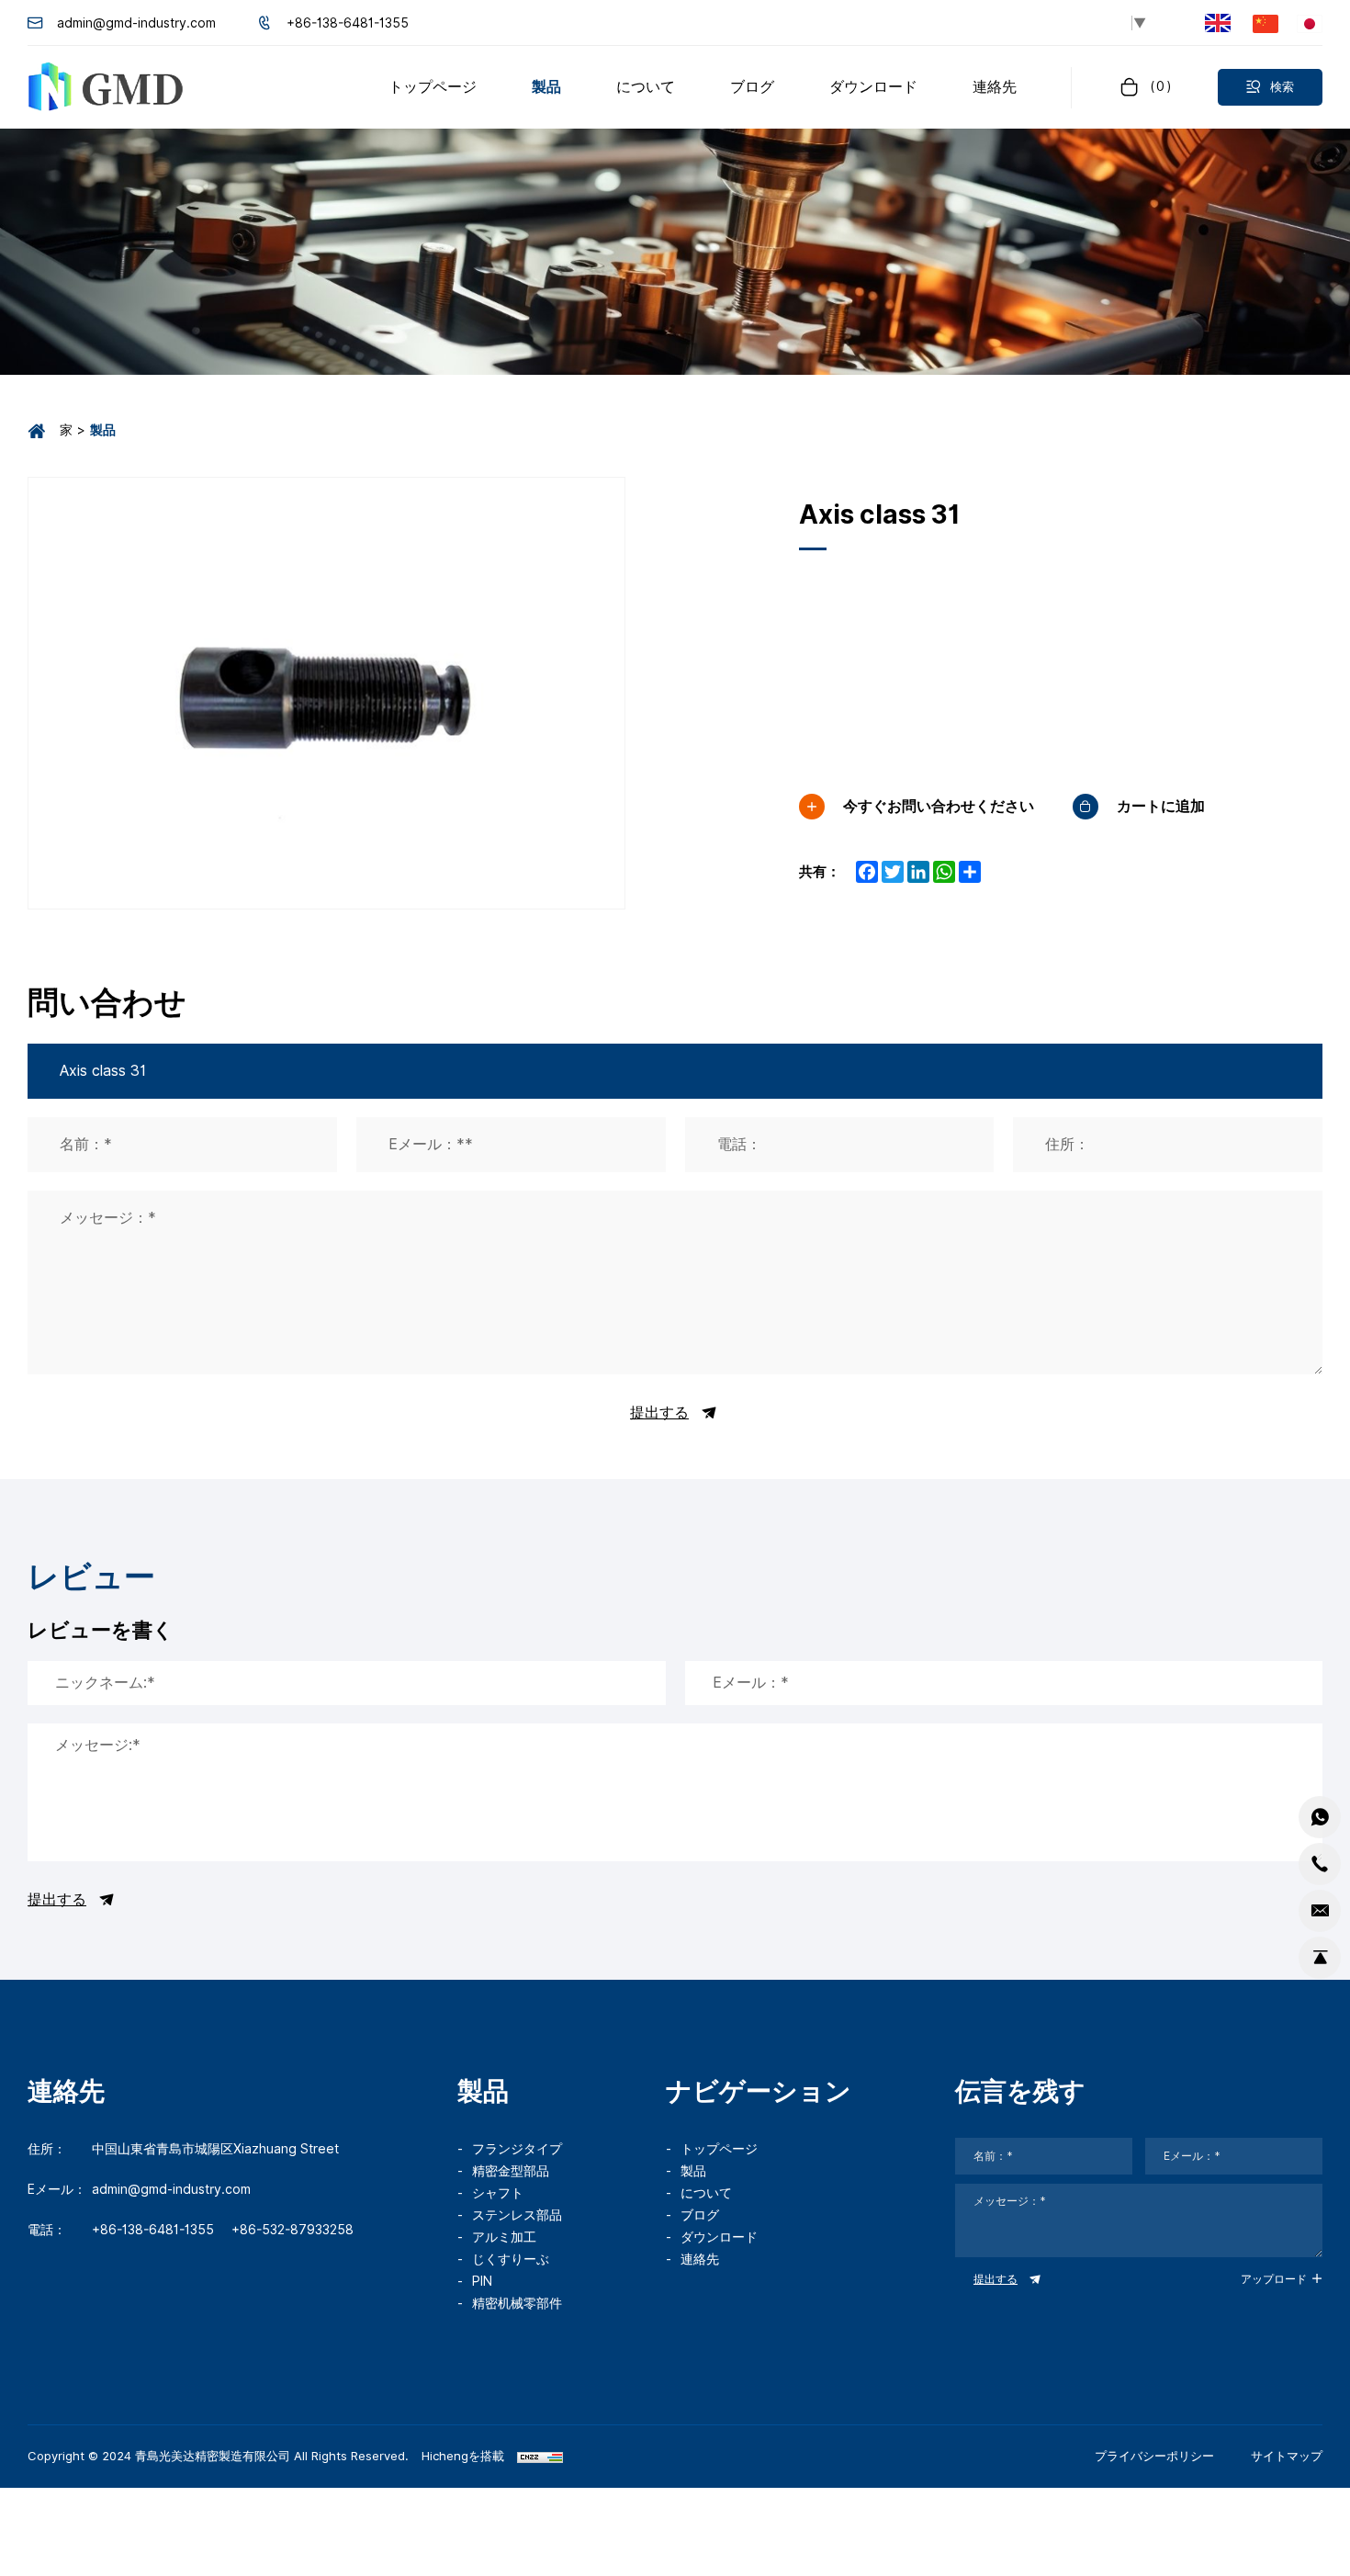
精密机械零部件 (517, 2303)
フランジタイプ (517, 2149)
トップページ (719, 2149)
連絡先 (700, 2259)
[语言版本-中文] (1266, 23)
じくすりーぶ (511, 2259)
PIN (482, 2281)
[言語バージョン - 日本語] (1310, 23)
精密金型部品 (511, 2171)
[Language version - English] (1218, 23)
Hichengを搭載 (463, 2456)
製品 (693, 2171)
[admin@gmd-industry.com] (1320, 1911)
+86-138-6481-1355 (348, 23)
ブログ (700, 2215)
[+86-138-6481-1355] (1320, 1864)
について (706, 2193)
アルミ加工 (504, 2237)
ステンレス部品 (517, 2215)
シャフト (498, 2193)
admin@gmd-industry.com (136, 23)
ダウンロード (719, 2237)
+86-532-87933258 (292, 2230)
